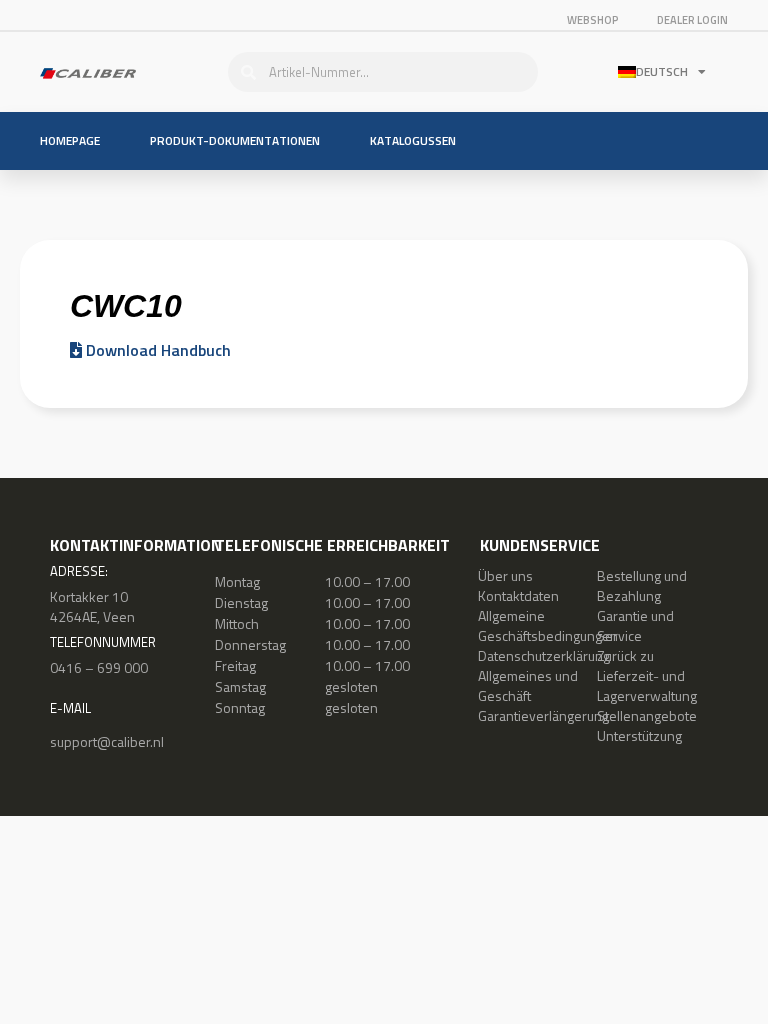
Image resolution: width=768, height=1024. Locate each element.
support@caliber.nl (107, 741)
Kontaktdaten (518, 595)
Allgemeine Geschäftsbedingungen (548, 625)
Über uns (505, 575)
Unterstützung (639, 735)
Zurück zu (625, 655)
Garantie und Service (635, 625)
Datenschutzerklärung (544, 655)
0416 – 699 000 (99, 667)
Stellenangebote (647, 715)
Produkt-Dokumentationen (235, 140)
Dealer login (692, 20)
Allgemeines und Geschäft (528, 685)
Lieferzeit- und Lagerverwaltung (647, 685)
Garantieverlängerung (543, 715)
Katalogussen (413, 140)
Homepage (70, 140)
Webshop (593, 20)
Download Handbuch (156, 350)
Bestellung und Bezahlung (642, 585)
